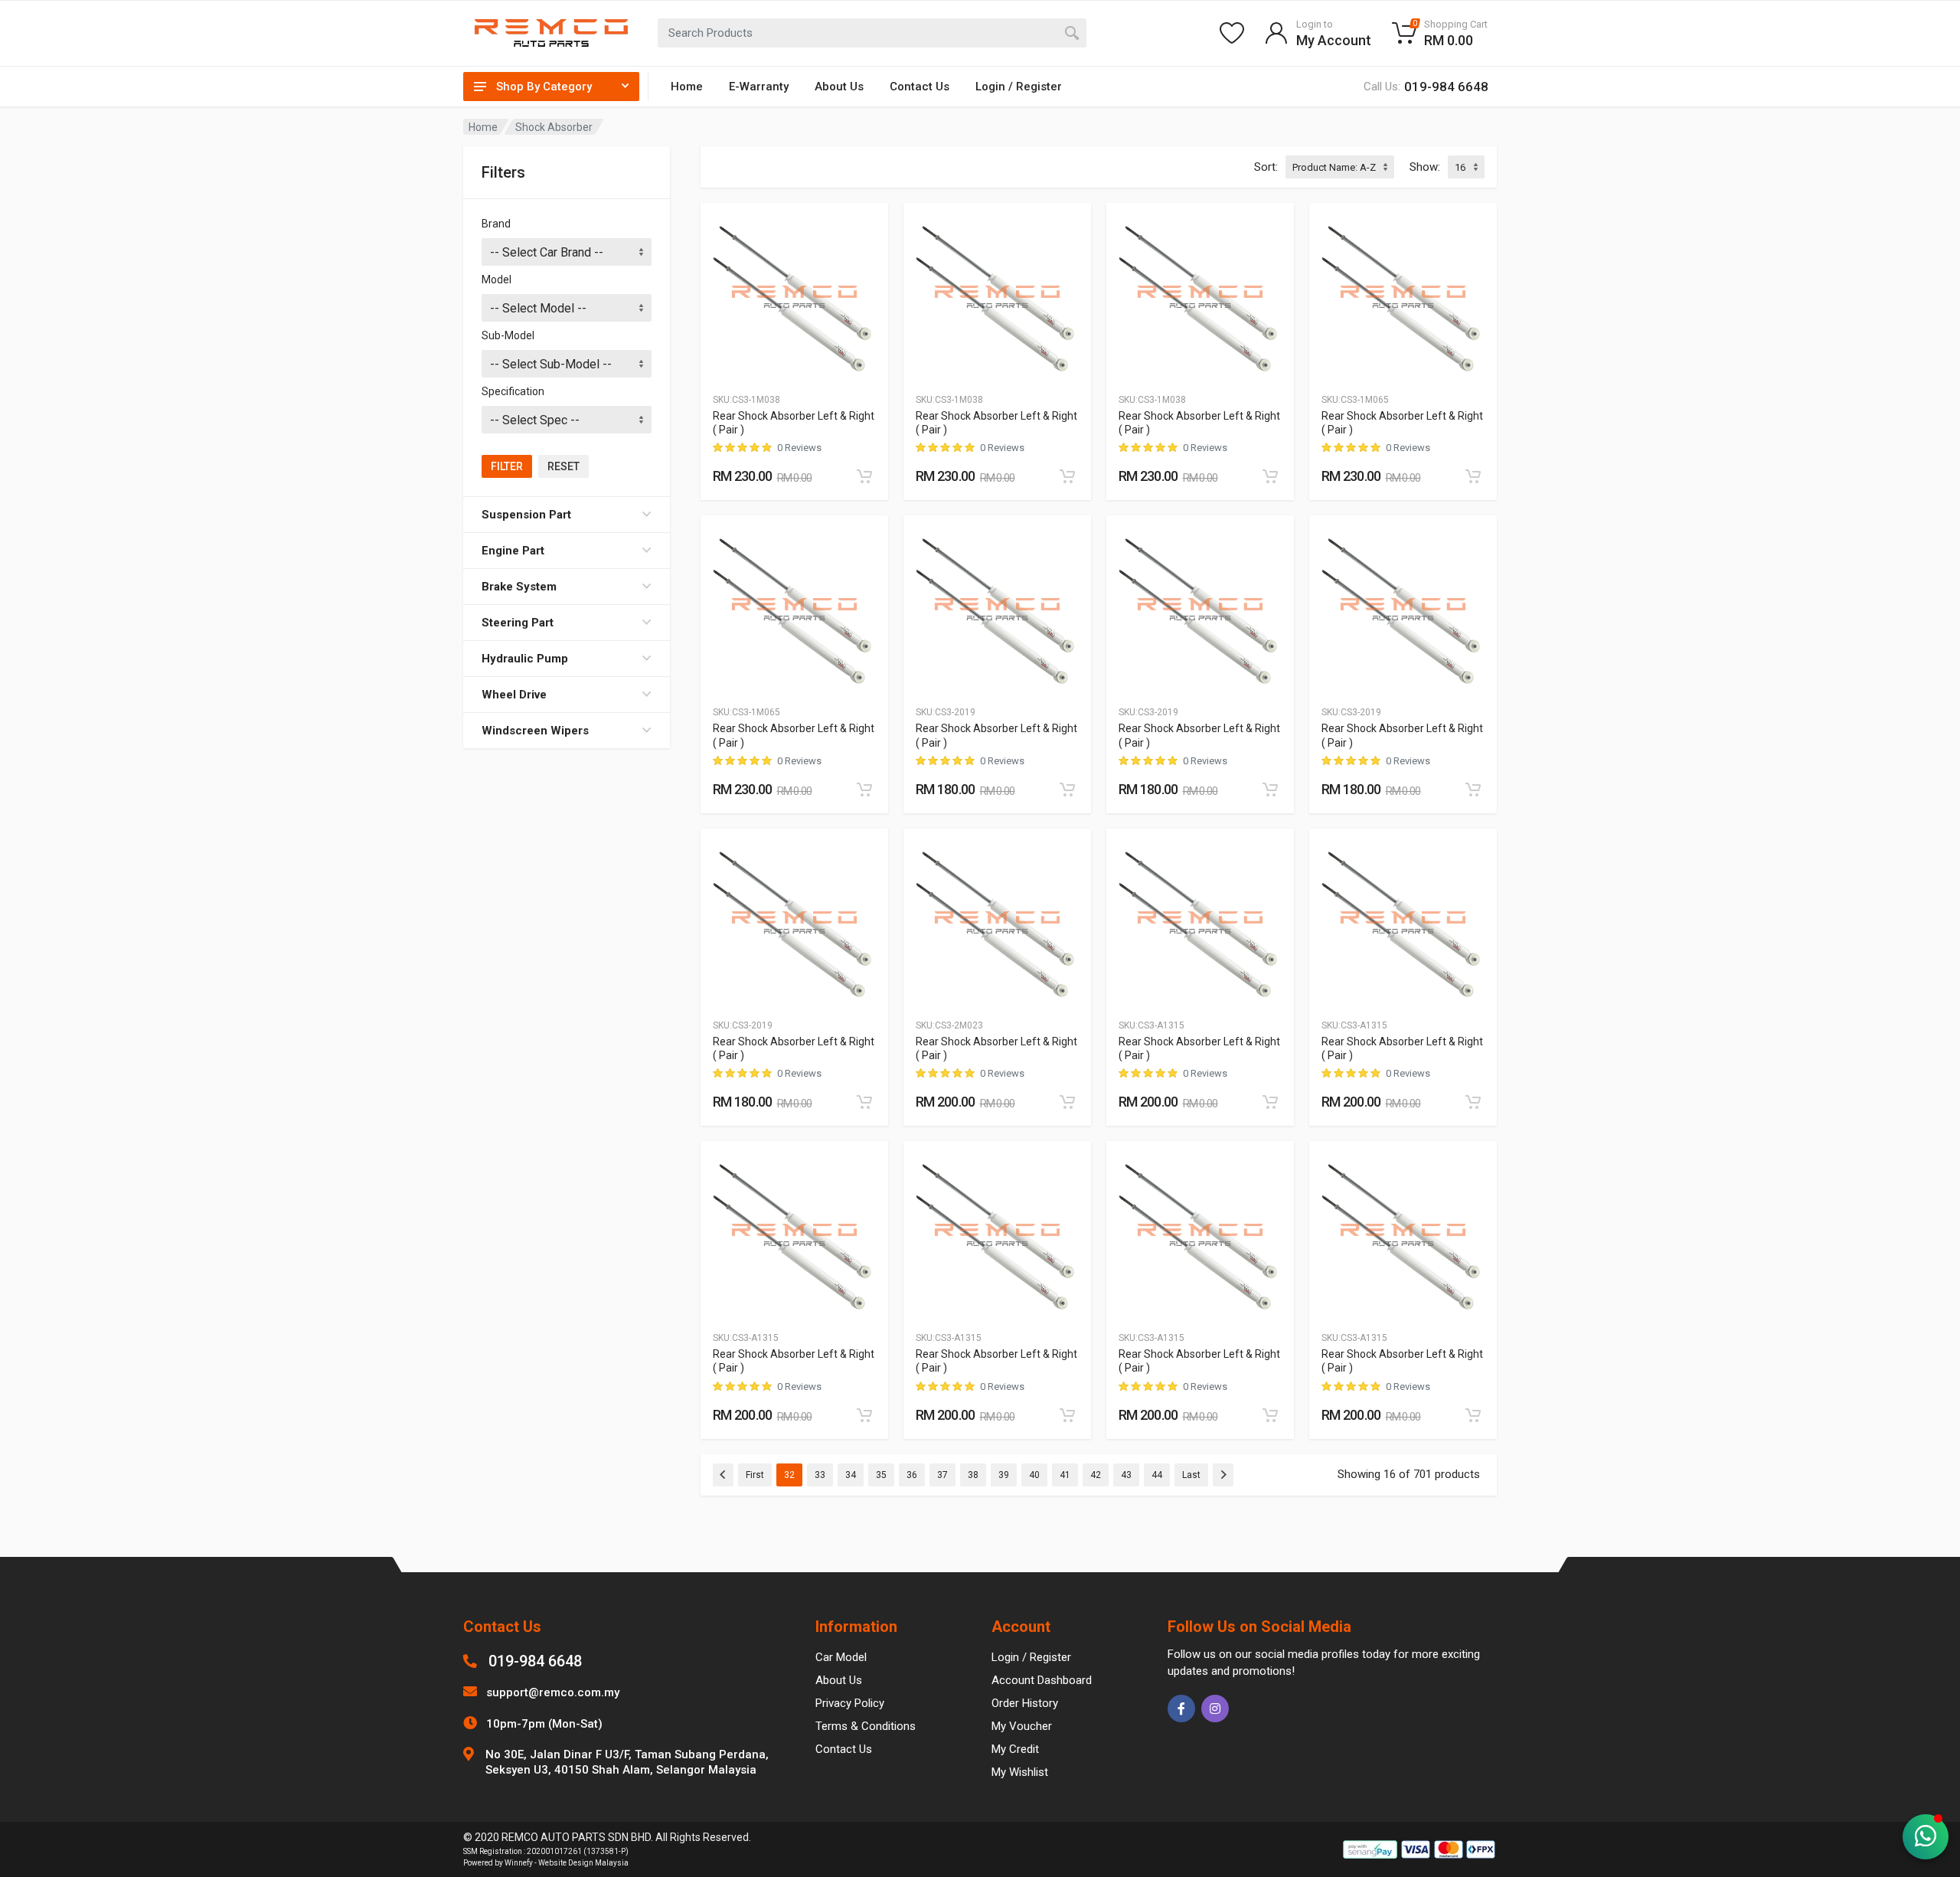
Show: (1425, 167)
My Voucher (1022, 1726)
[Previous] (723, 1475)
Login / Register (1019, 87)
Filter (507, 466)
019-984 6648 (535, 1661)
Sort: (1266, 167)
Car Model (841, 1657)
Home (687, 87)
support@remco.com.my (553, 1692)
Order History (1025, 1703)
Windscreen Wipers (535, 731)
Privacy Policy (850, 1703)
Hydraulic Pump (525, 659)
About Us (839, 87)
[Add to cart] (864, 476)
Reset (563, 466)
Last (1191, 1475)
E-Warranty (759, 87)
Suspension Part (526, 515)
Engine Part (513, 551)
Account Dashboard (1042, 1680)
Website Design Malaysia (583, 1863)
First (755, 1475)
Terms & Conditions (866, 1726)
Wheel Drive (514, 695)
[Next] (1223, 1475)
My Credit (1015, 1749)
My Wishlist (1020, 1772)
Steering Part (518, 623)
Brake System (519, 587)
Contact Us (920, 87)
